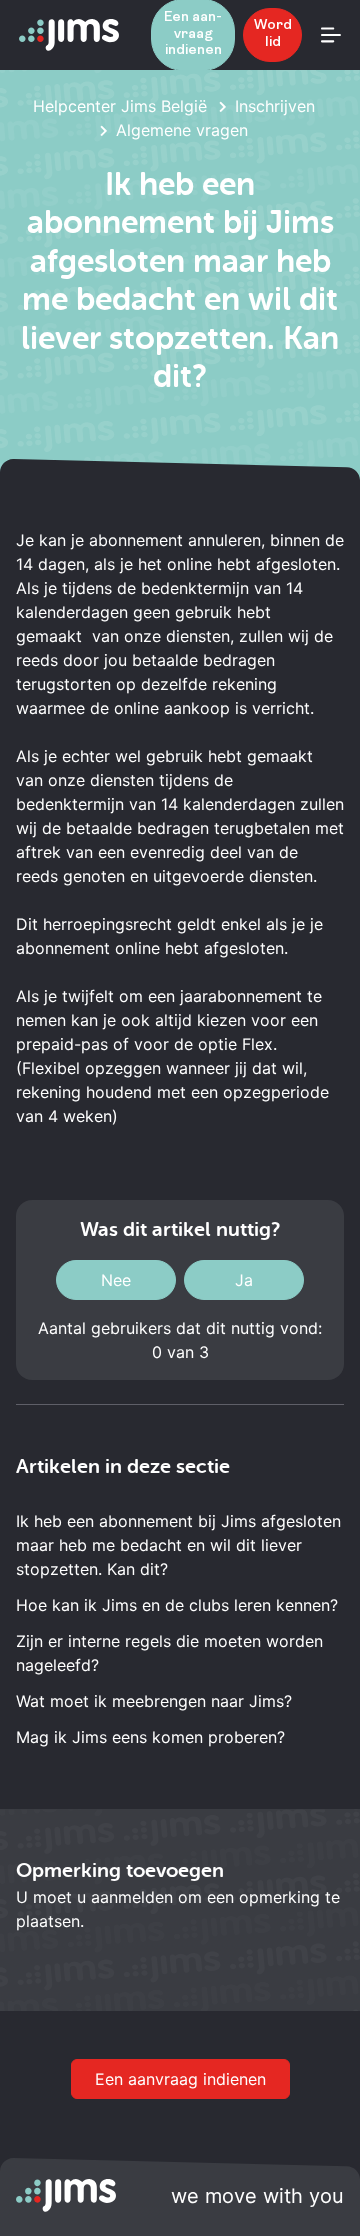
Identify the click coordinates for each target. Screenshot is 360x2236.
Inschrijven (275, 106)
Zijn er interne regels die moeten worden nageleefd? (169, 1653)
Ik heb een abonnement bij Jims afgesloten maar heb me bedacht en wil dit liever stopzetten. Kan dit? (178, 1545)
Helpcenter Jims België (120, 106)
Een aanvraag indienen (180, 2079)
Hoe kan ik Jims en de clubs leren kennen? (177, 1605)
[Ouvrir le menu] (331, 35)
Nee (116, 1280)
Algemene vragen (182, 130)
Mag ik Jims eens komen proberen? (150, 1737)
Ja (244, 1280)
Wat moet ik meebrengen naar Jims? (154, 1701)
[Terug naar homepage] (69, 35)
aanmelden (132, 1897)
